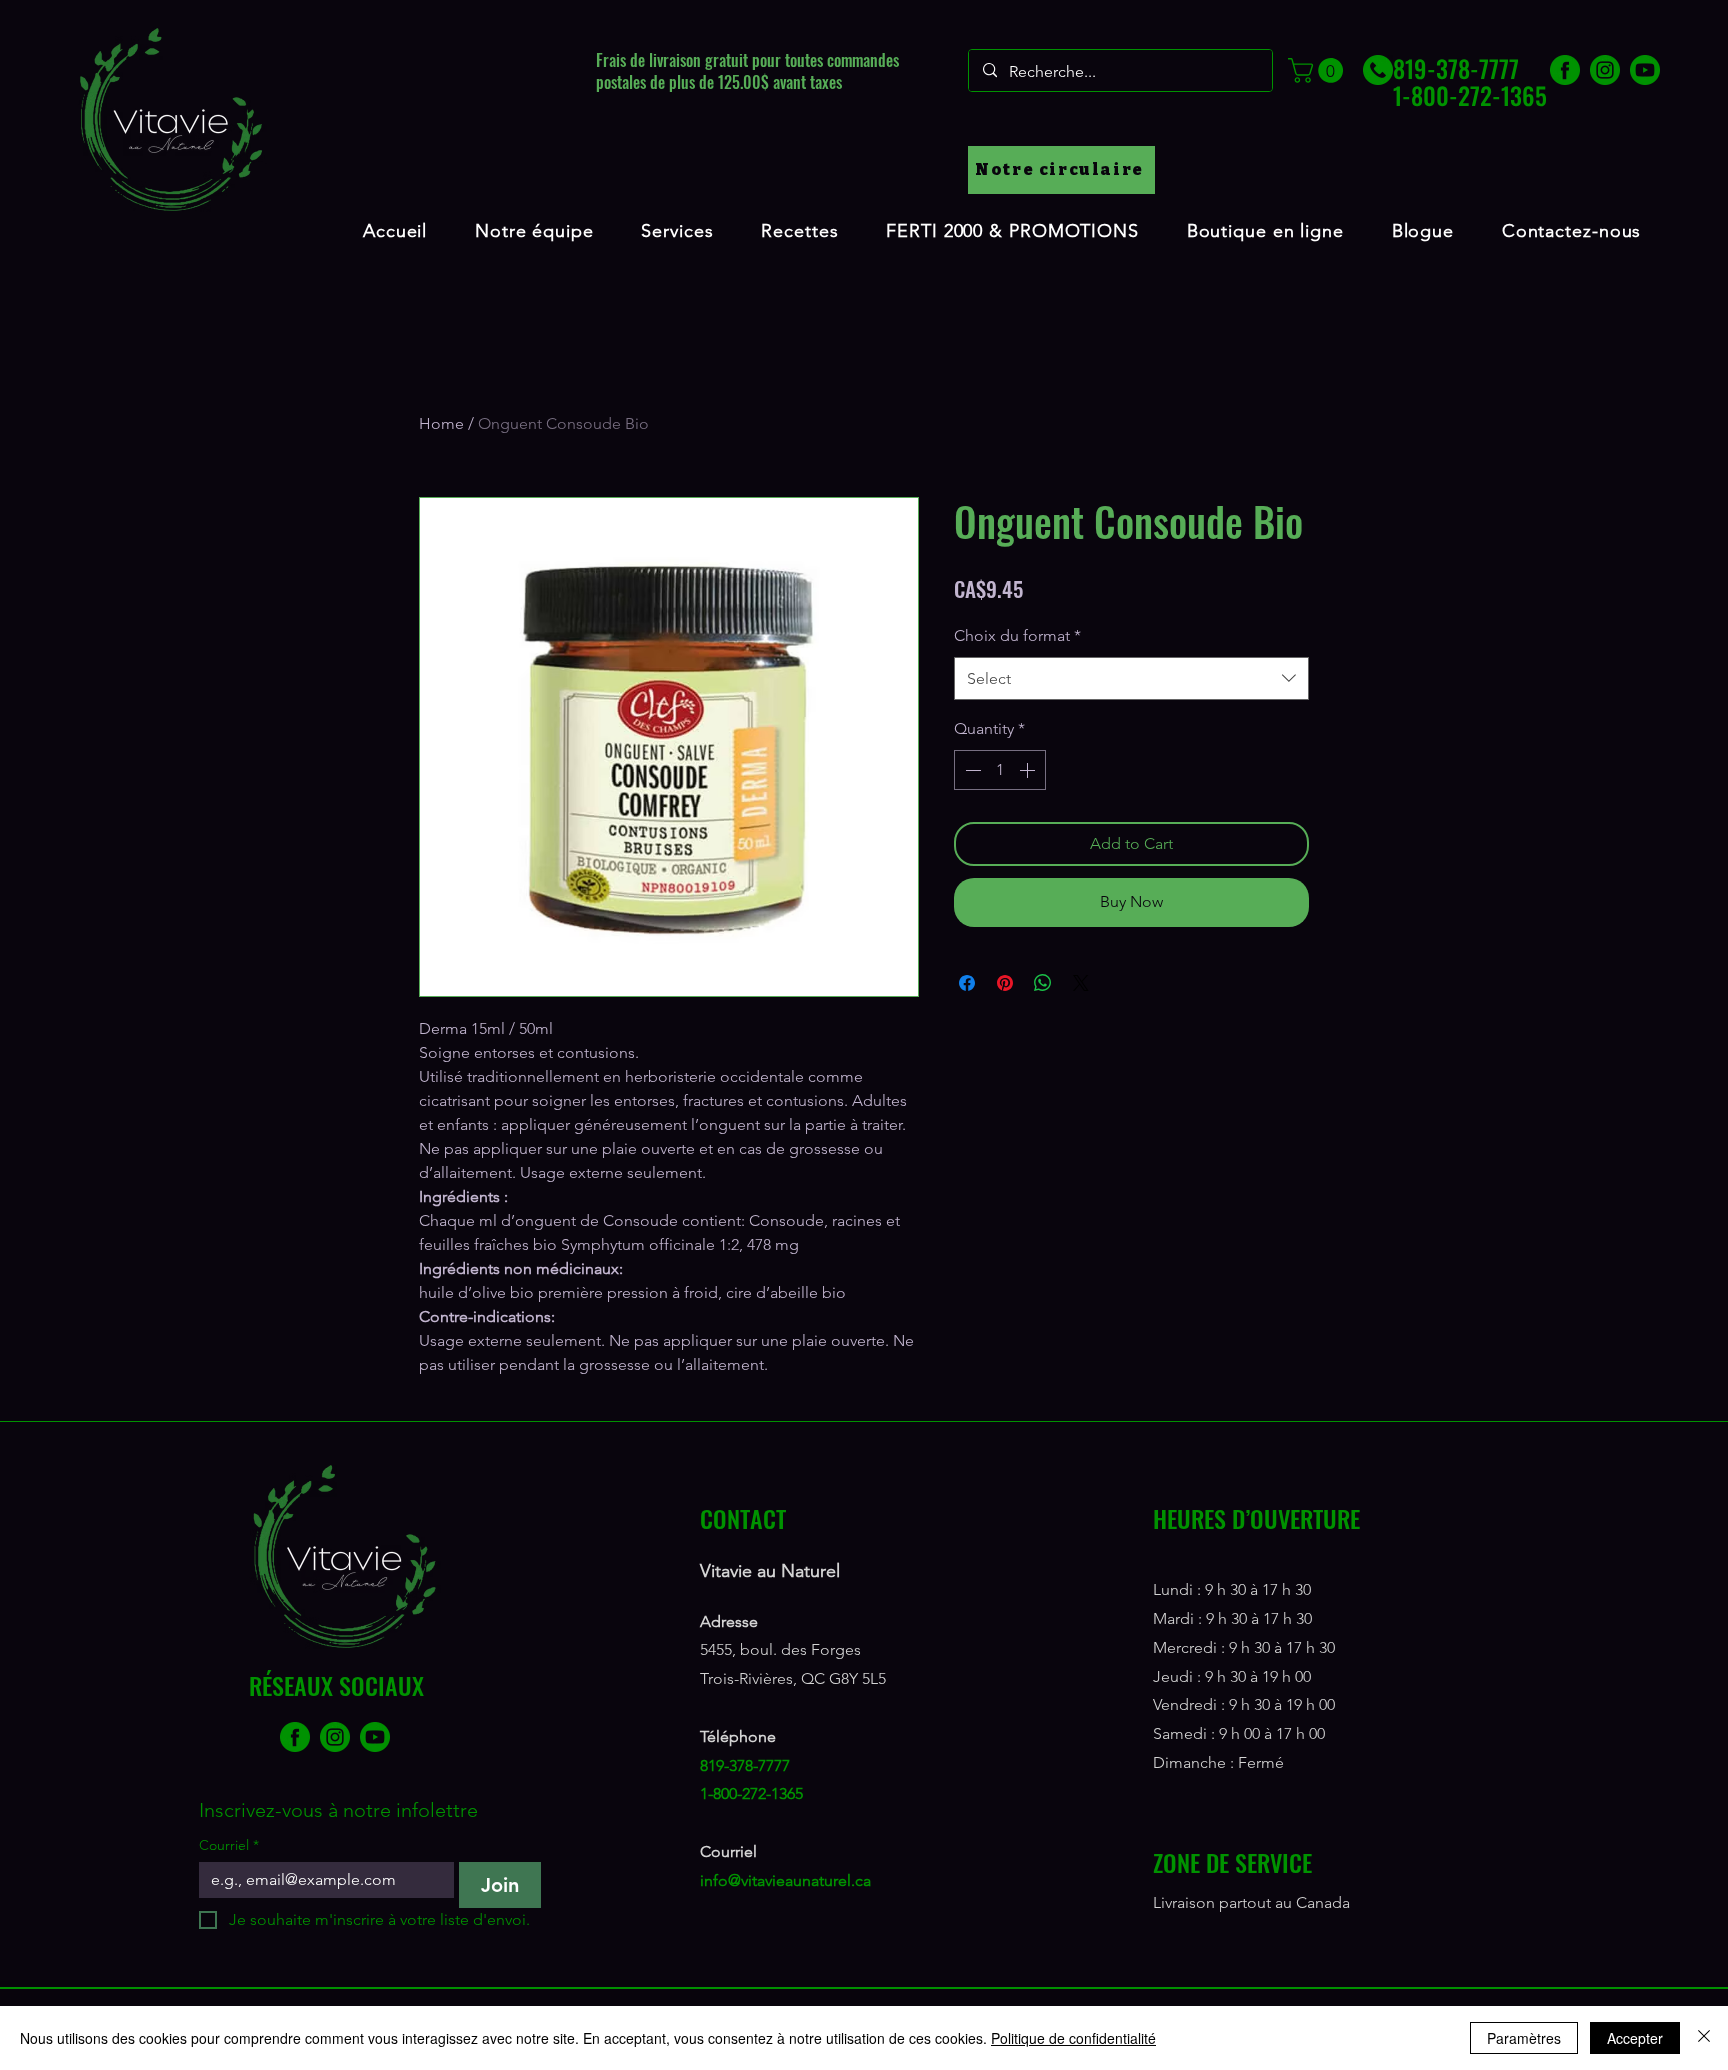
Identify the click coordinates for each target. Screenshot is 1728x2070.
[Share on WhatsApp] (1043, 983)
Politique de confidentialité (1073, 2038)
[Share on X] (1081, 983)
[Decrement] (971, 770)
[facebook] (1565, 70)
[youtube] (1645, 70)
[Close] (1704, 2038)
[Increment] (1029, 770)
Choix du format (1017, 635)
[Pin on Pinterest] (1005, 983)
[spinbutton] (1000, 770)
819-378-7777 (745, 1765)
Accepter (1635, 2038)
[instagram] (1605, 70)
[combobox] (1131, 679)
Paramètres (1524, 2038)
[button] (1318, 70)
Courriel (229, 1845)
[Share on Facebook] (967, 983)
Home (441, 423)
